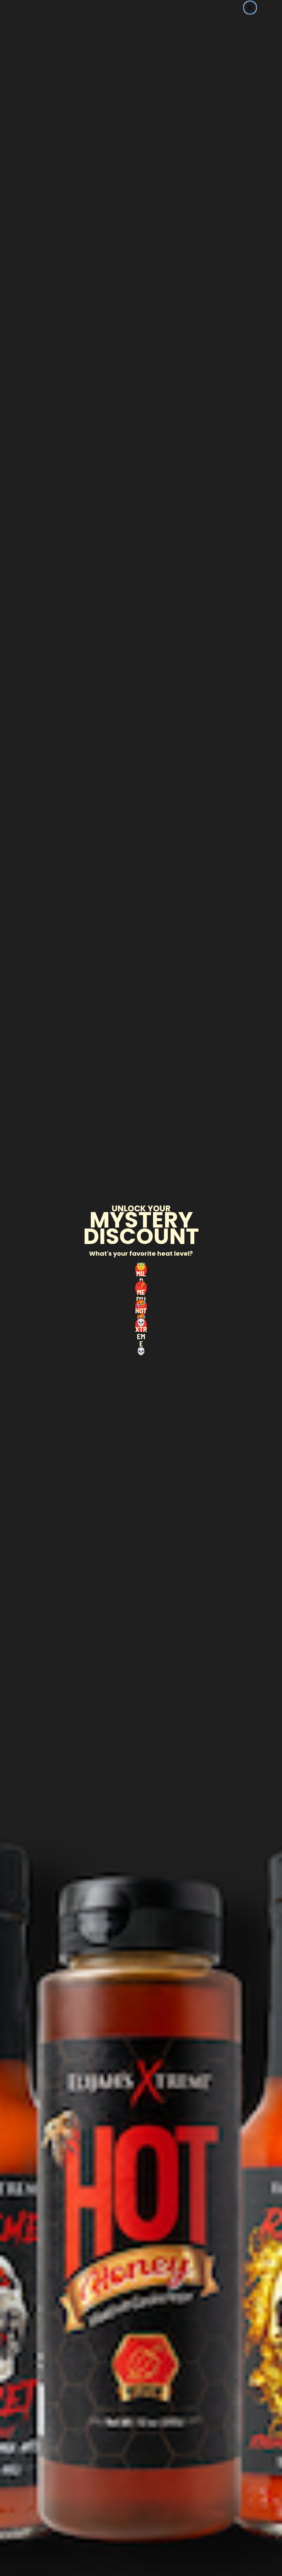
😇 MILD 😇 (141, 1269)
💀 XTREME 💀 (141, 1325)
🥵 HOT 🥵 (141, 1307)
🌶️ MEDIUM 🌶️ (141, 1288)
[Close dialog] (250, 8)
